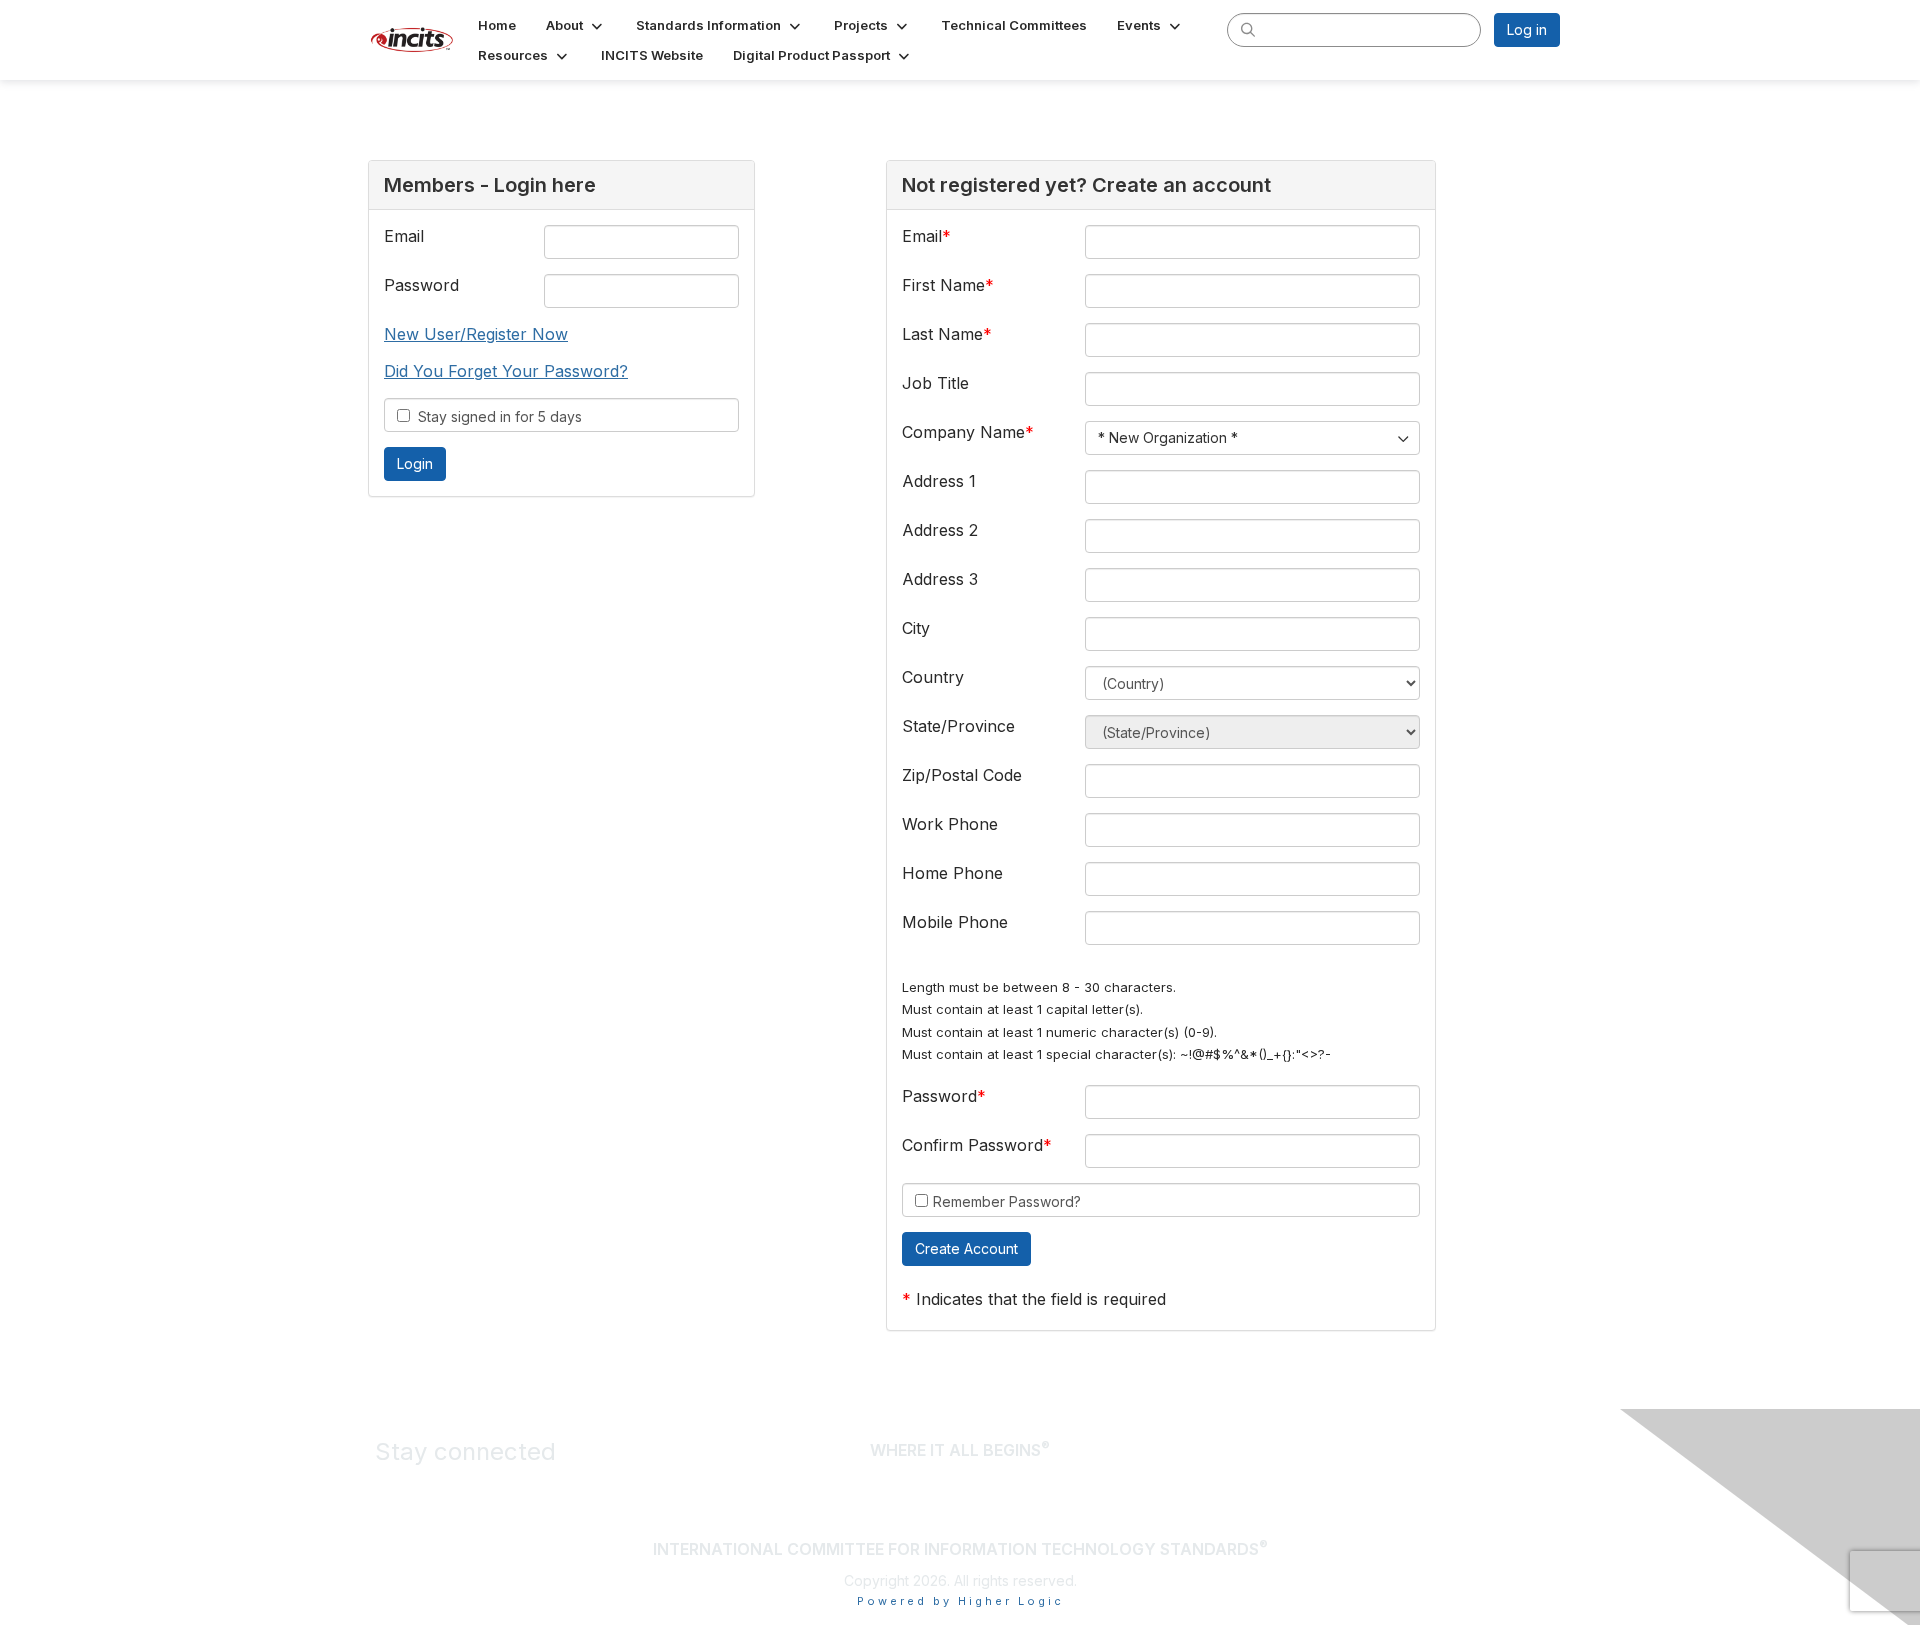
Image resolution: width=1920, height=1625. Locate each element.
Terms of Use (1486, 1477)
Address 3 (940, 579)
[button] (576, 25)
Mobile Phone (955, 922)
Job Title (935, 383)
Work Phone (950, 824)
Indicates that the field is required (1041, 1299)
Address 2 (940, 530)
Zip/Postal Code (962, 775)
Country (933, 677)
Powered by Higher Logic (960, 1601)
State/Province (958, 726)
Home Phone (952, 873)
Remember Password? (1007, 1201)
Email (404, 236)
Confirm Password (972, 1145)
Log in (1527, 29)
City (916, 628)
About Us (1505, 1451)
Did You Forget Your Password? (506, 371)
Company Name (963, 432)
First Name (943, 285)
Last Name (942, 334)
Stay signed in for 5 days (496, 416)
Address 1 (939, 481)
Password (421, 285)
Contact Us (1497, 1503)
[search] (1248, 29)
